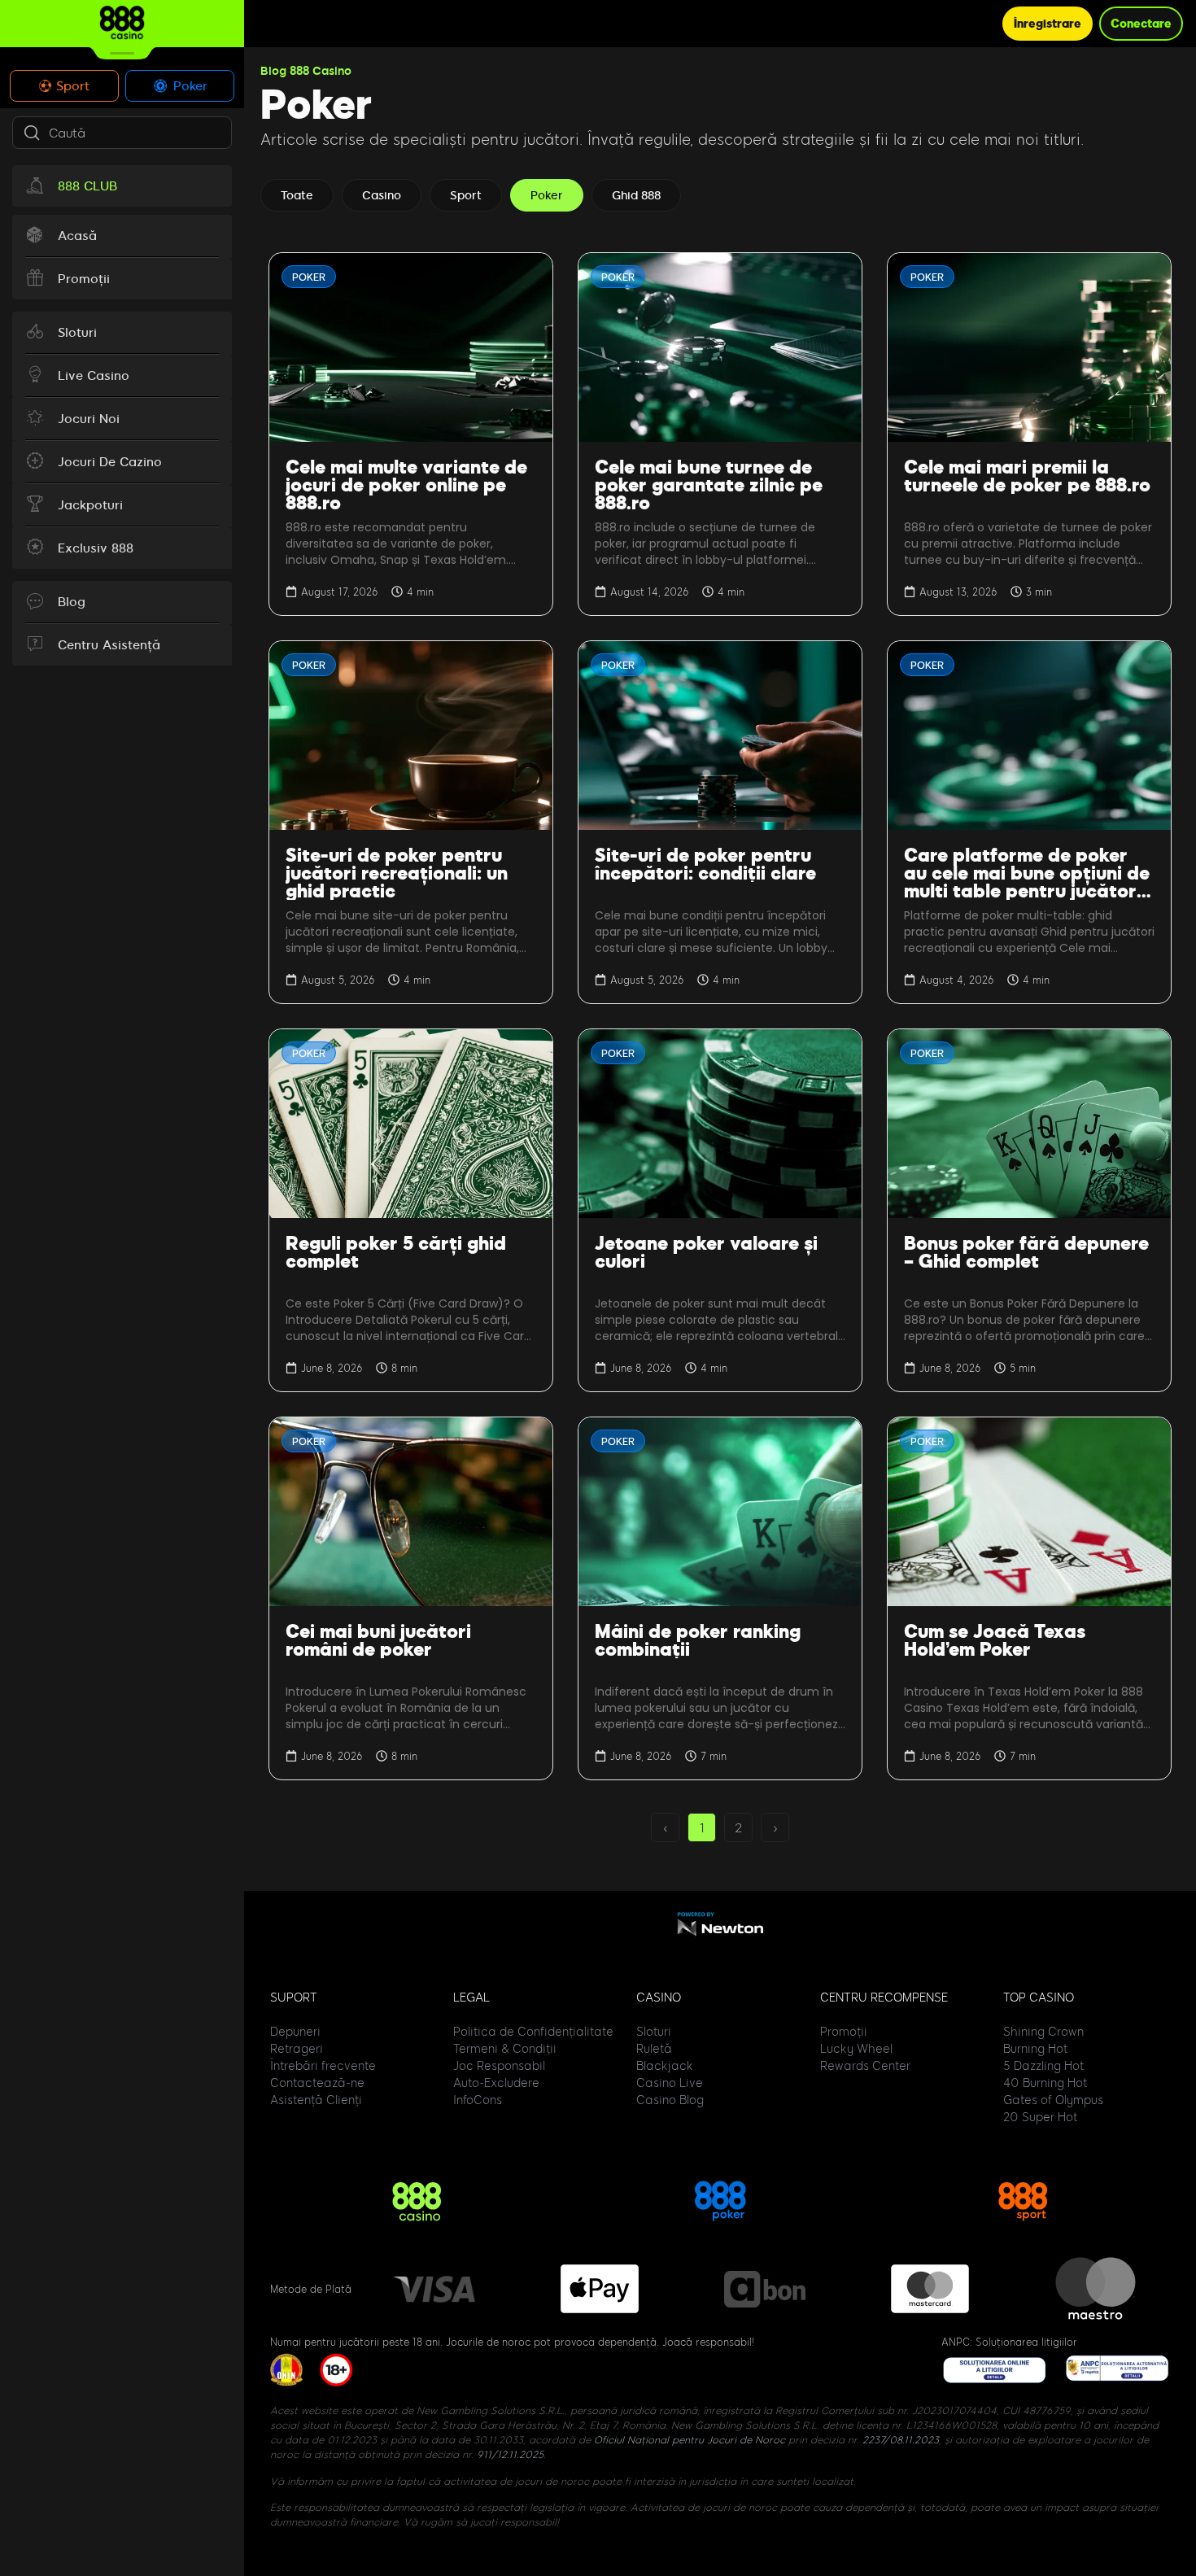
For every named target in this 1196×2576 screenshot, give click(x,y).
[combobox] (122, 133)
